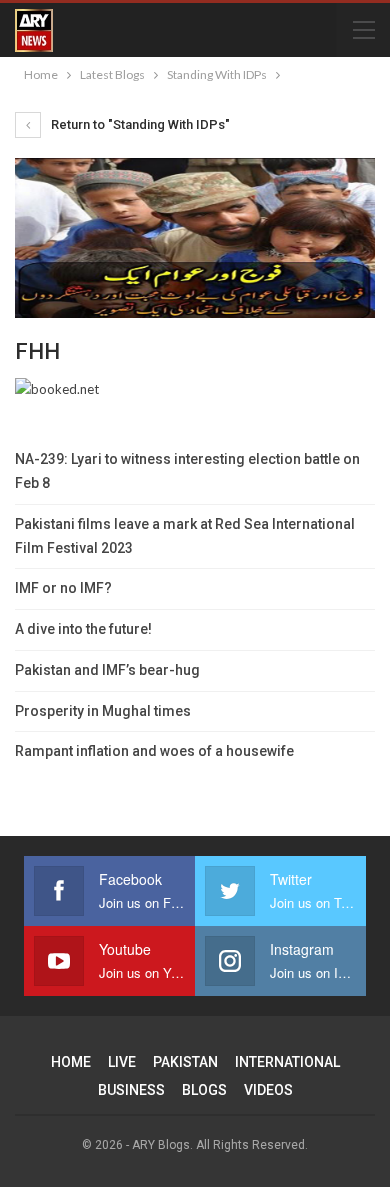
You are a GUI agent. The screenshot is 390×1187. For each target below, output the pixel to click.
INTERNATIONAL (287, 1062)
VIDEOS (268, 1090)
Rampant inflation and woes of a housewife (154, 751)
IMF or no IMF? (63, 588)
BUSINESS (131, 1090)
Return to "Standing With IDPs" (139, 124)
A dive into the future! (83, 629)
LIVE (122, 1062)
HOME (71, 1062)
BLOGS (204, 1090)
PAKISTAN (185, 1062)
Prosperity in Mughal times (103, 711)
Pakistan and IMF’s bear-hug (107, 670)
